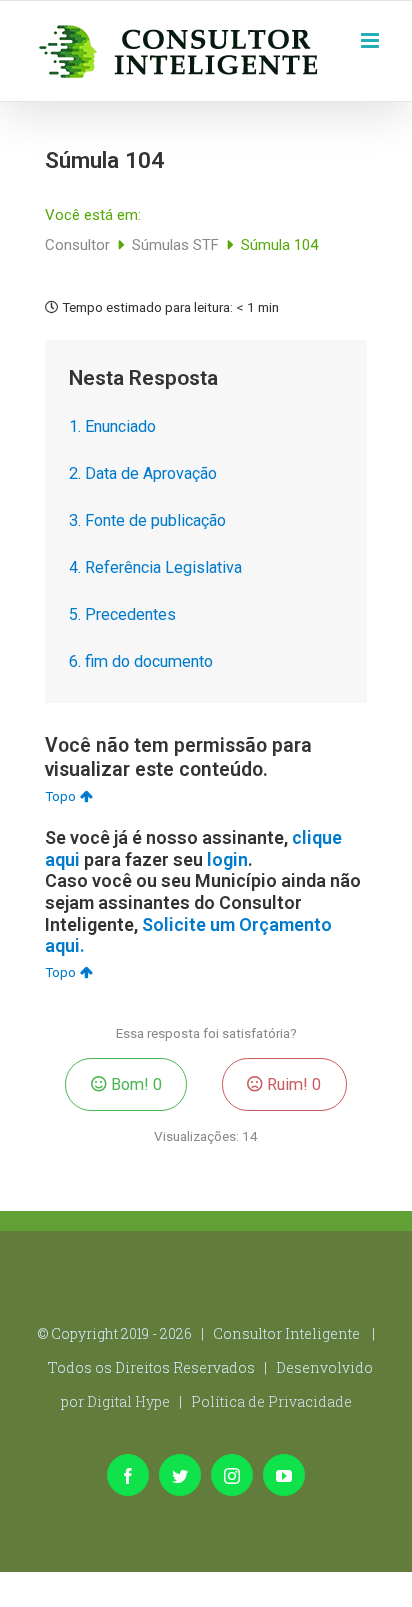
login (227, 859)
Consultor (79, 245)
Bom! (134, 1084)
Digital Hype (128, 1401)
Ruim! (292, 1084)
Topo (60, 796)
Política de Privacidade (271, 1401)
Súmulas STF (177, 245)
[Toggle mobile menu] (371, 38)
